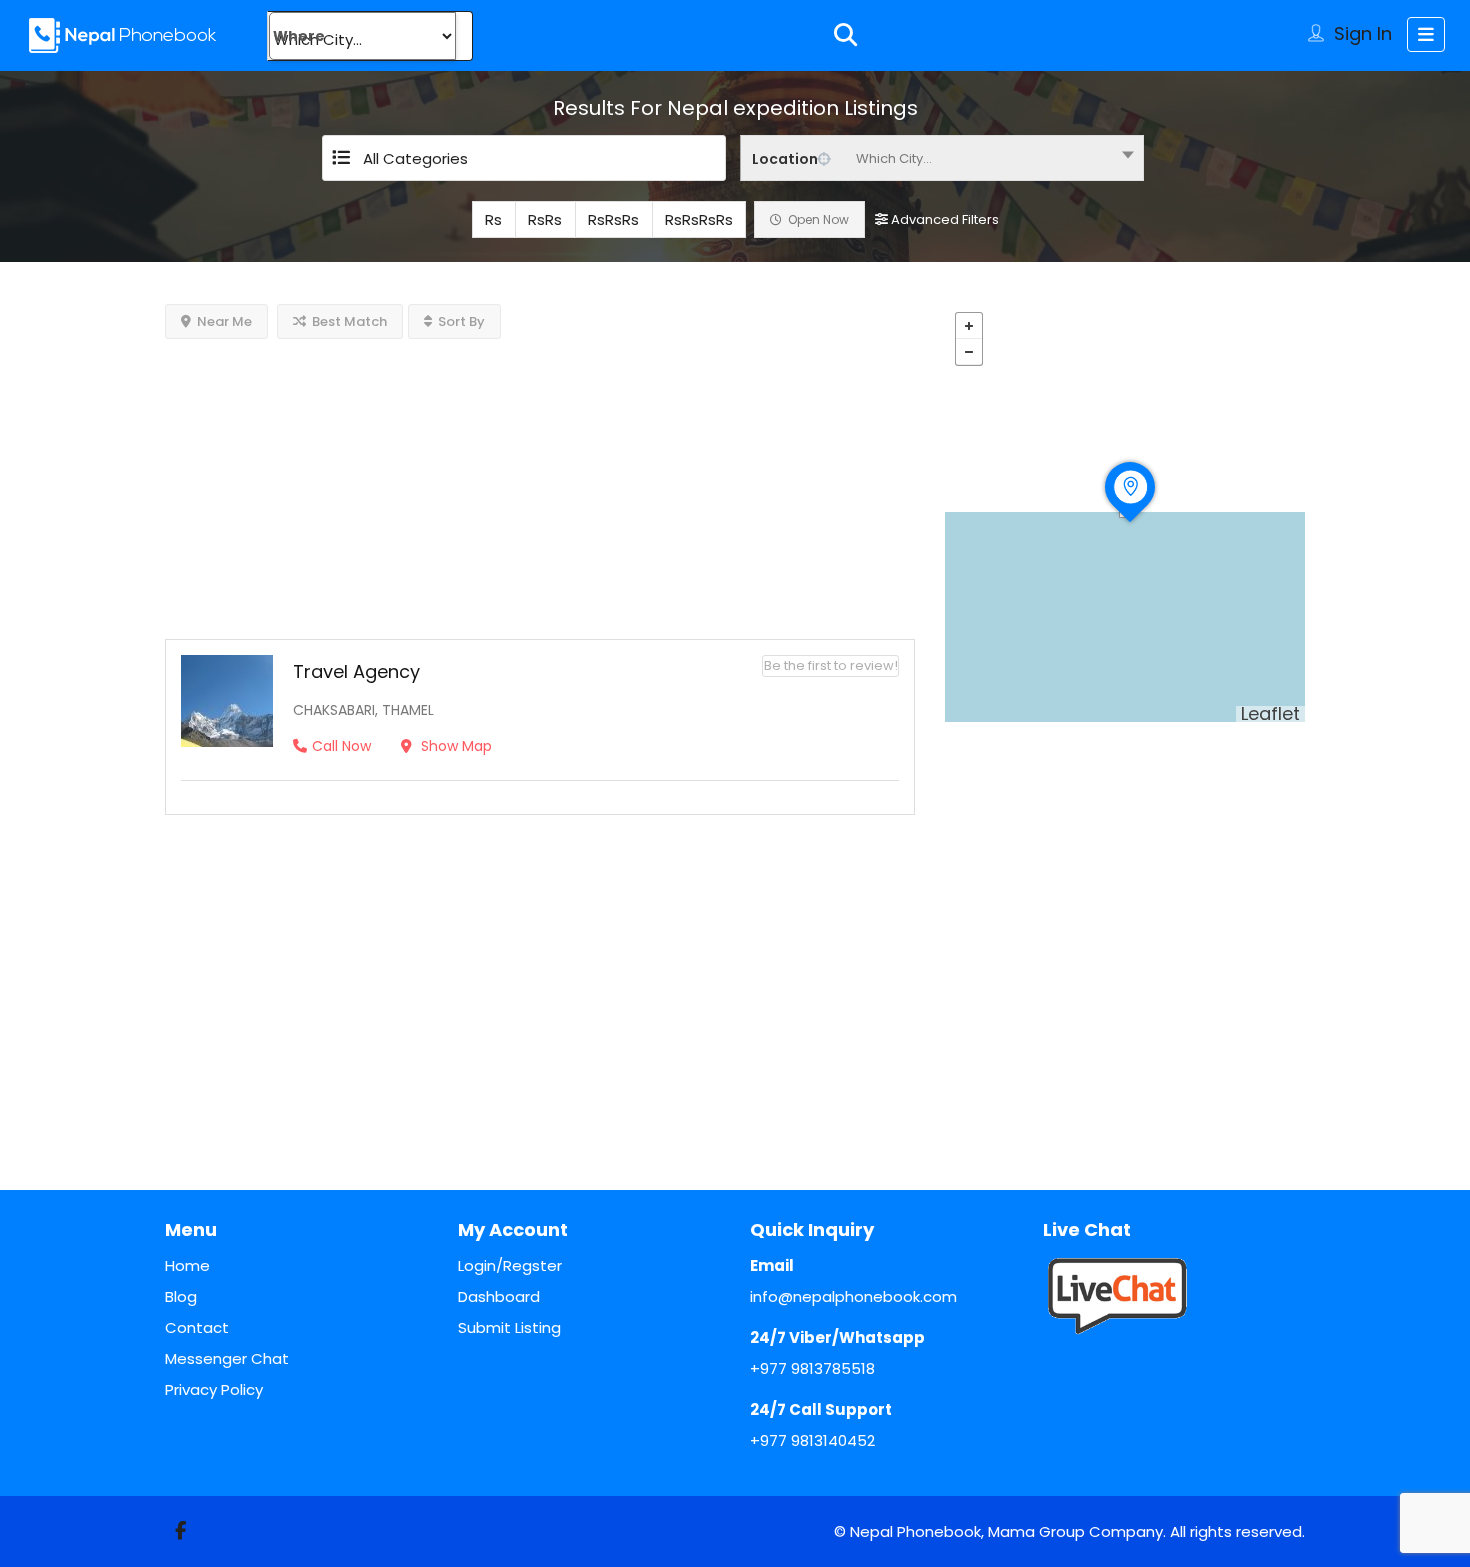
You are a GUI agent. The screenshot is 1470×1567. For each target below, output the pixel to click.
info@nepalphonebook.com (853, 1296)
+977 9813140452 (812, 1440)
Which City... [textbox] (894, 158)
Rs (493, 219)
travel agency (356, 671)
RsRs (545, 219)
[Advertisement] (540, 479)
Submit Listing (509, 1327)
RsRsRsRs (699, 219)
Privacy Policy (214, 1389)
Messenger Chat (227, 1358)
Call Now (341, 746)
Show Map (454, 746)
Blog (181, 1296)
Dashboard (499, 1296)
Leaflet (1270, 713)
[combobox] (942, 158)
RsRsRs (613, 219)
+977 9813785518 (812, 1368)
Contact (197, 1327)
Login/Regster (510, 1265)
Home (187, 1265)
